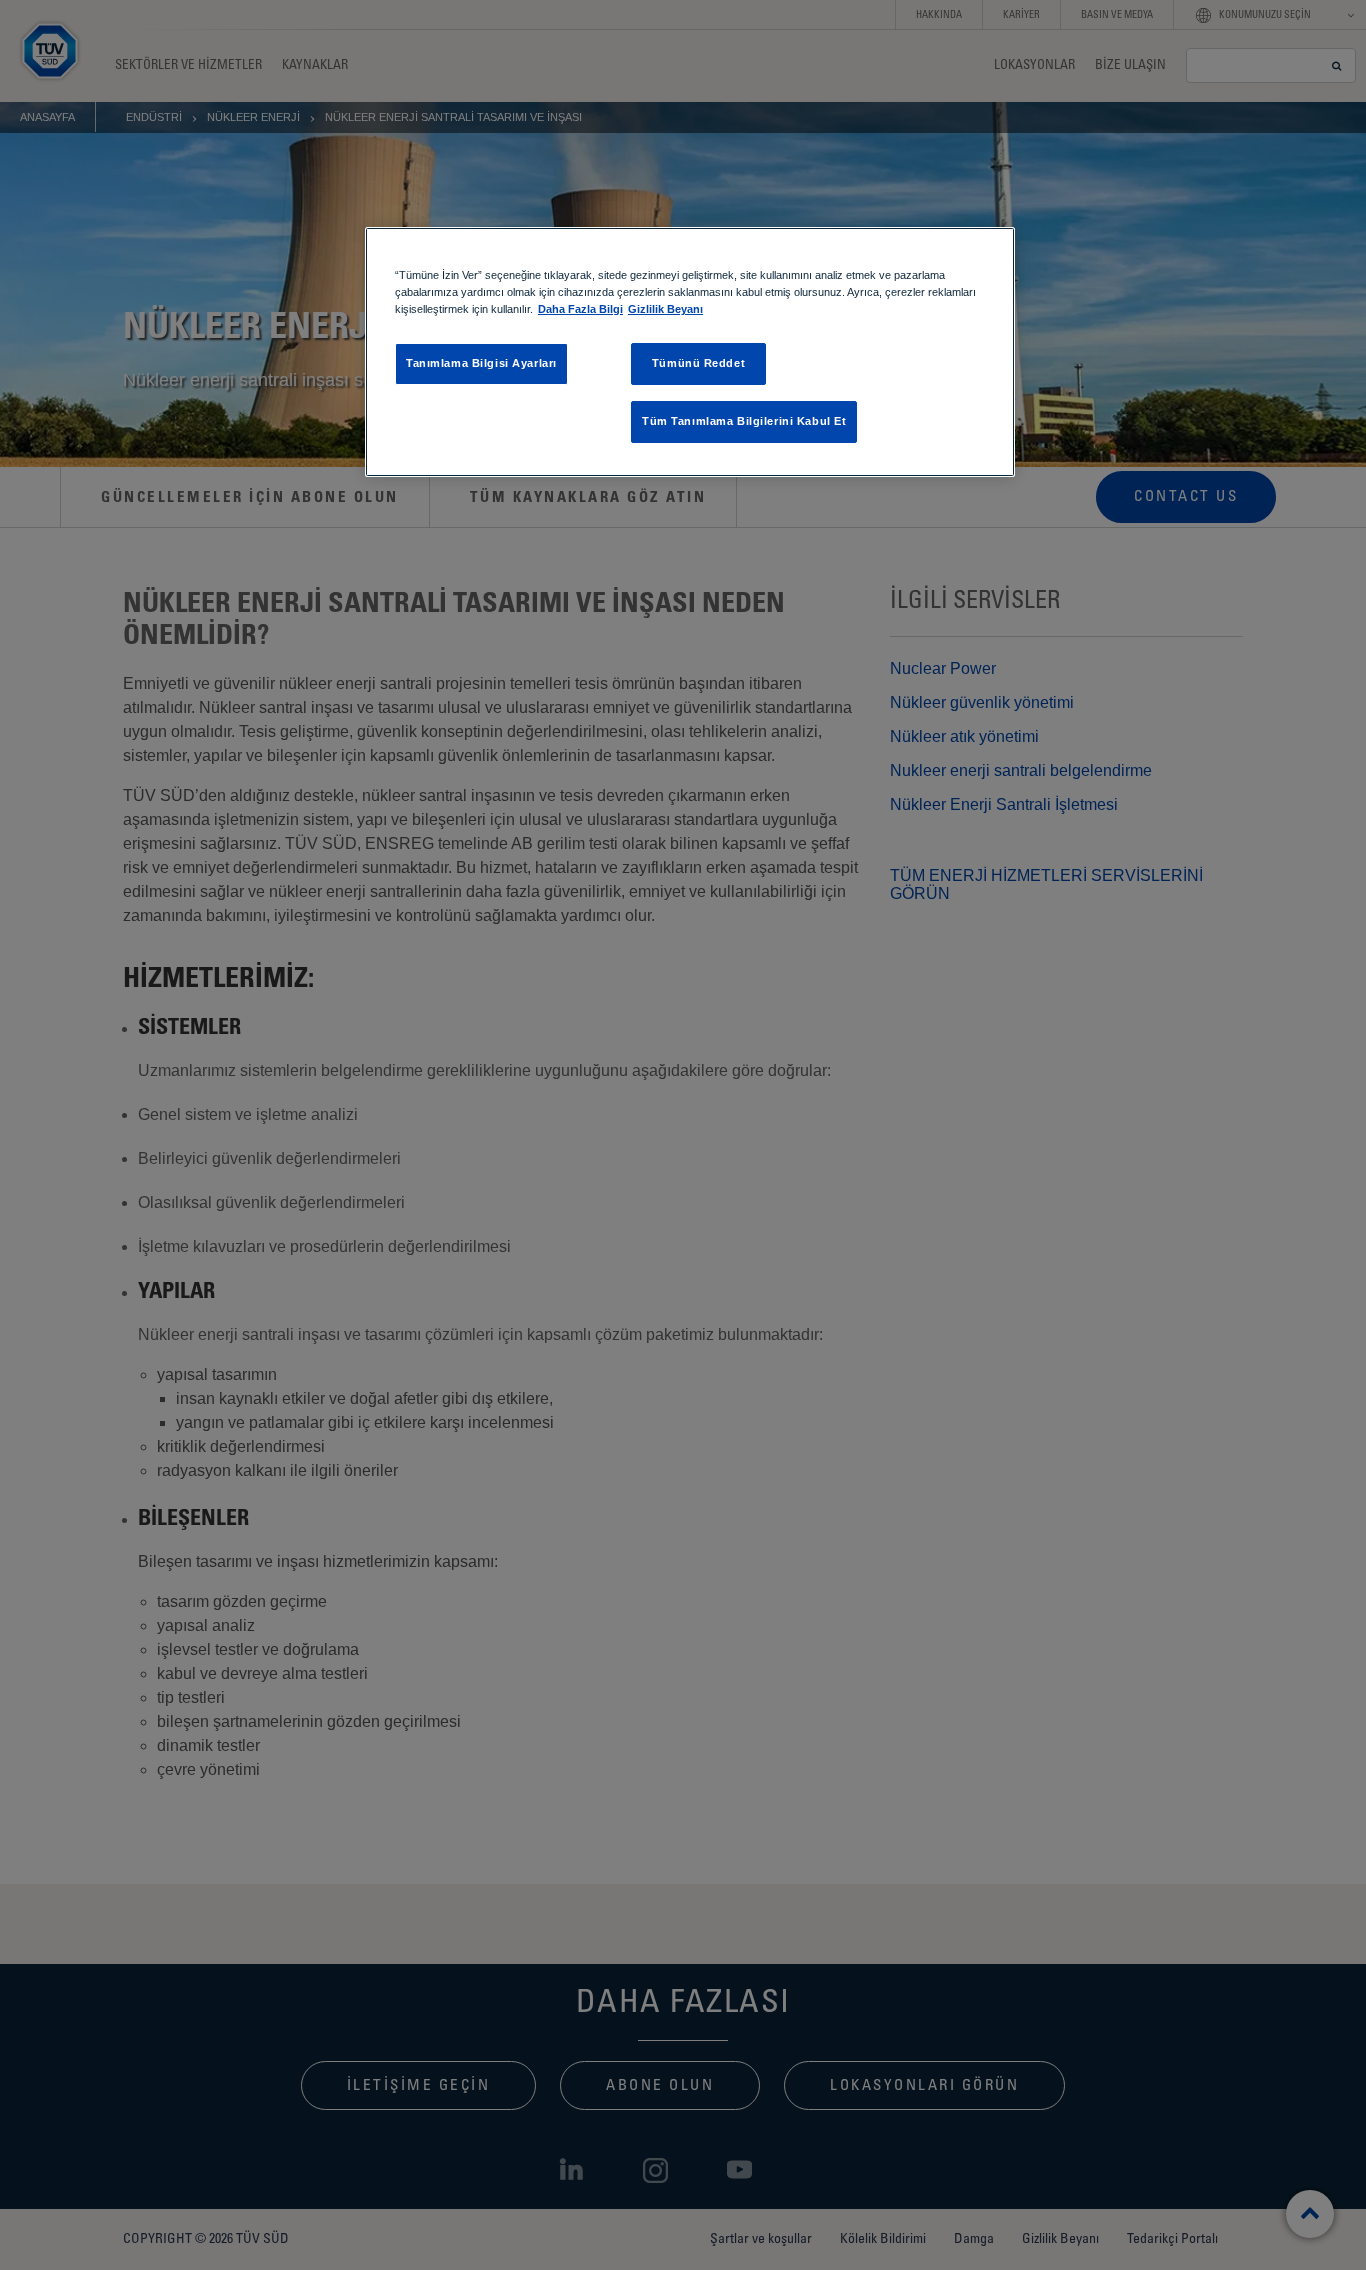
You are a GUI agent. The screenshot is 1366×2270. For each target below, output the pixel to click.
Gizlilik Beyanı (665, 309)
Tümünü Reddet (698, 363)
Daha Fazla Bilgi (580, 309)
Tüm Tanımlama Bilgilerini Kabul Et (744, 421)
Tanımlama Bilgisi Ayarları (481, 363)
